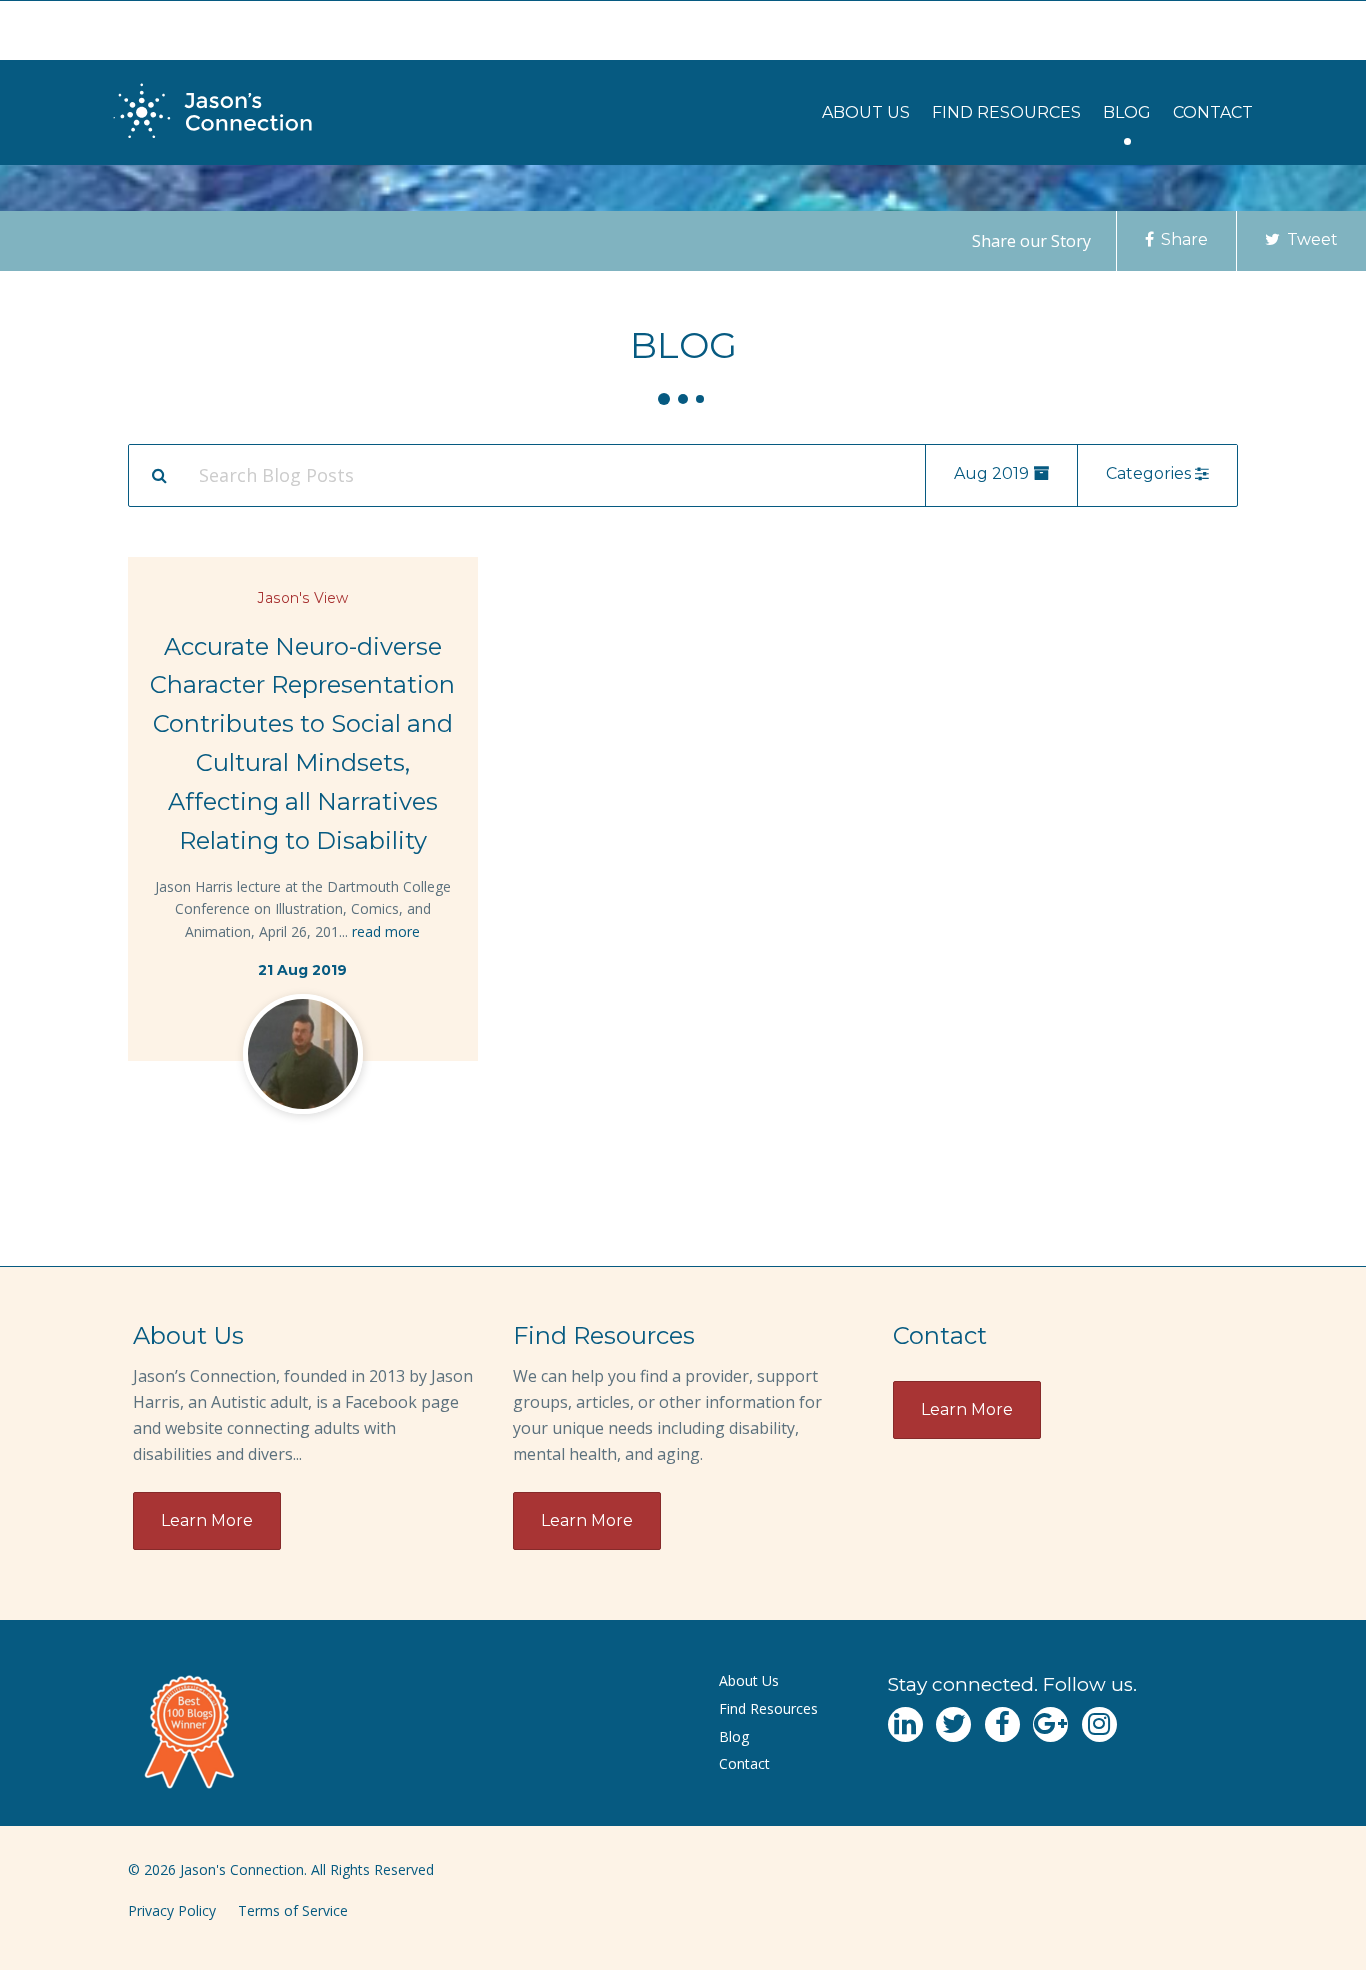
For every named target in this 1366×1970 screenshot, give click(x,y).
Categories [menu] (1150, 473)
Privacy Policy (172, 1910)
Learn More (207, 1520)
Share (1182, 239)
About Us (866, 112)
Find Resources (1006, 112)
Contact (1213, 112)
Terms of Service (293, 1910)
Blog (1127, 112)
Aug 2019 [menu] (993, 473)
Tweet (1310, 239)
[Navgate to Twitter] (953, 1724)
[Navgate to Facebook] (1002, 1724)
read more (386, 931)
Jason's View (303, 598)
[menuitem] (866, 112)
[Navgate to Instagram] (1099, 1724)
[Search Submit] (159, 475)
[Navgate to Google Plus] (1050, 1724)
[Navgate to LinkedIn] (905, 1724)
